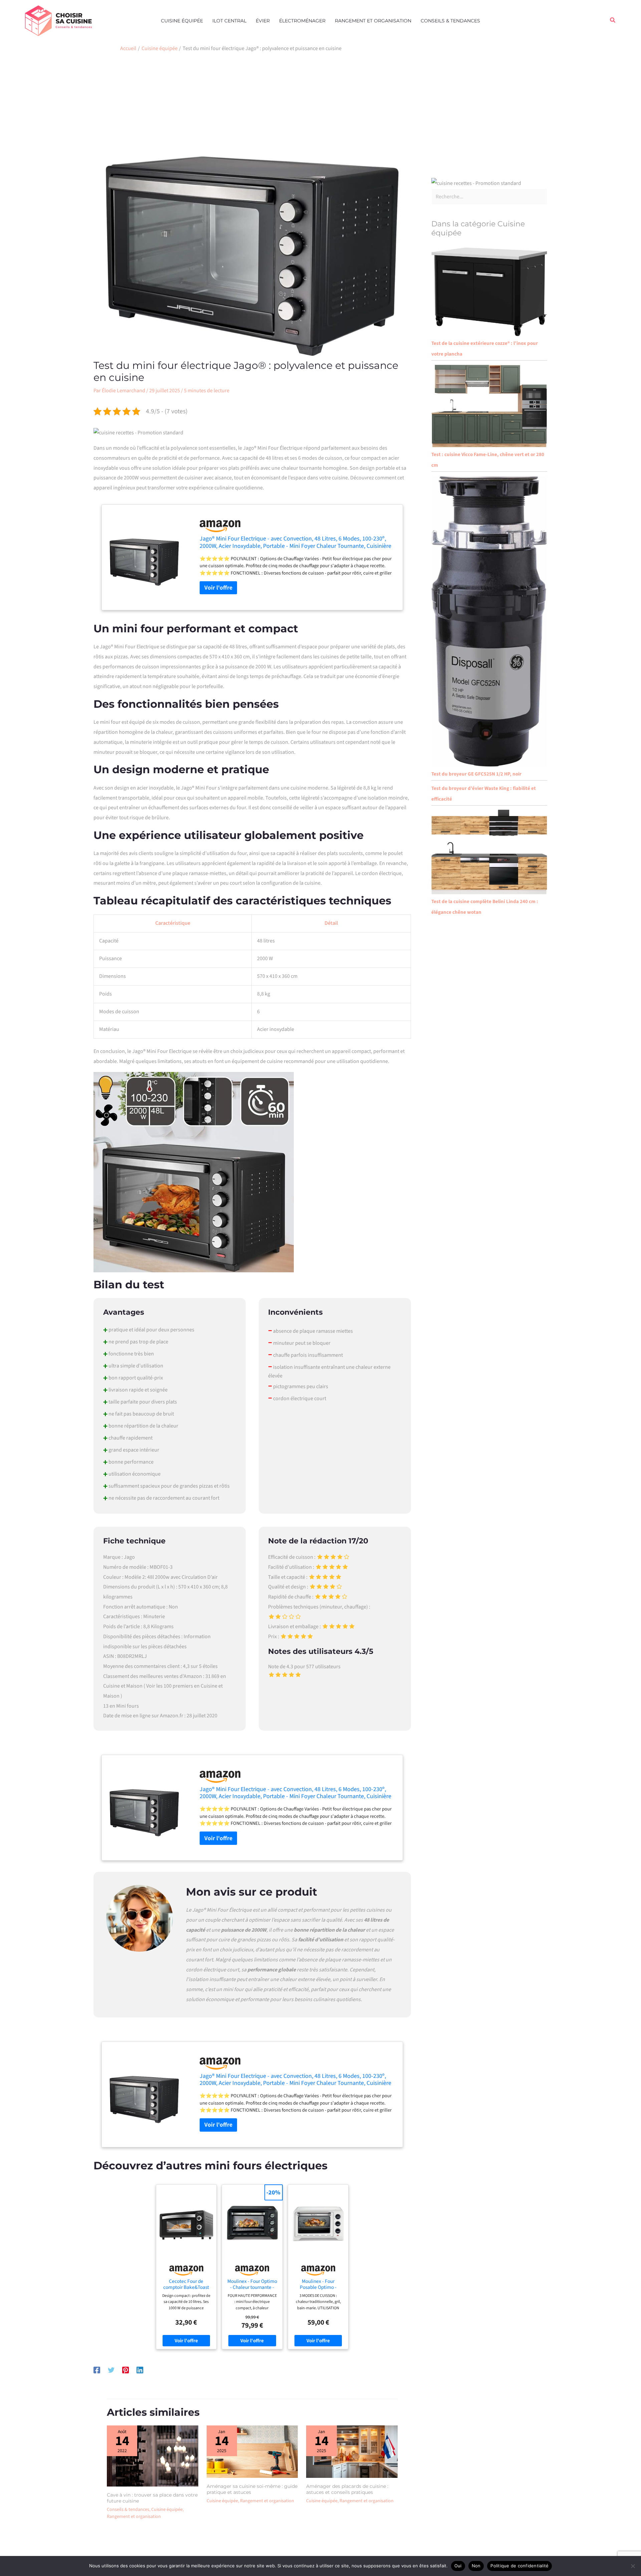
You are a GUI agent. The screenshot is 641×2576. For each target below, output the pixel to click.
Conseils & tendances (450, 21)
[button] (613, 21)
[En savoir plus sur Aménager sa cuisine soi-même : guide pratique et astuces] (252, 2451)
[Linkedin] (140, 2370)
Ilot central (229, 21)
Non (476, 2566)
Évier (263, 21)
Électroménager (302, 21)
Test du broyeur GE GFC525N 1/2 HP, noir (476, 774)
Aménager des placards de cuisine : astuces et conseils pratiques (347, 2489)
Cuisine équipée (182, 21)
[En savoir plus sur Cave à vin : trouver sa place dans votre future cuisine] (153, 2456)
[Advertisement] (320, 106)
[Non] (633, 2566)
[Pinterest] (126, 2370)
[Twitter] (111, 2370)
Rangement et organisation (373, 21)
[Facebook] (97, 2370)
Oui (458, 2566)
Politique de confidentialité (519, 2566)
